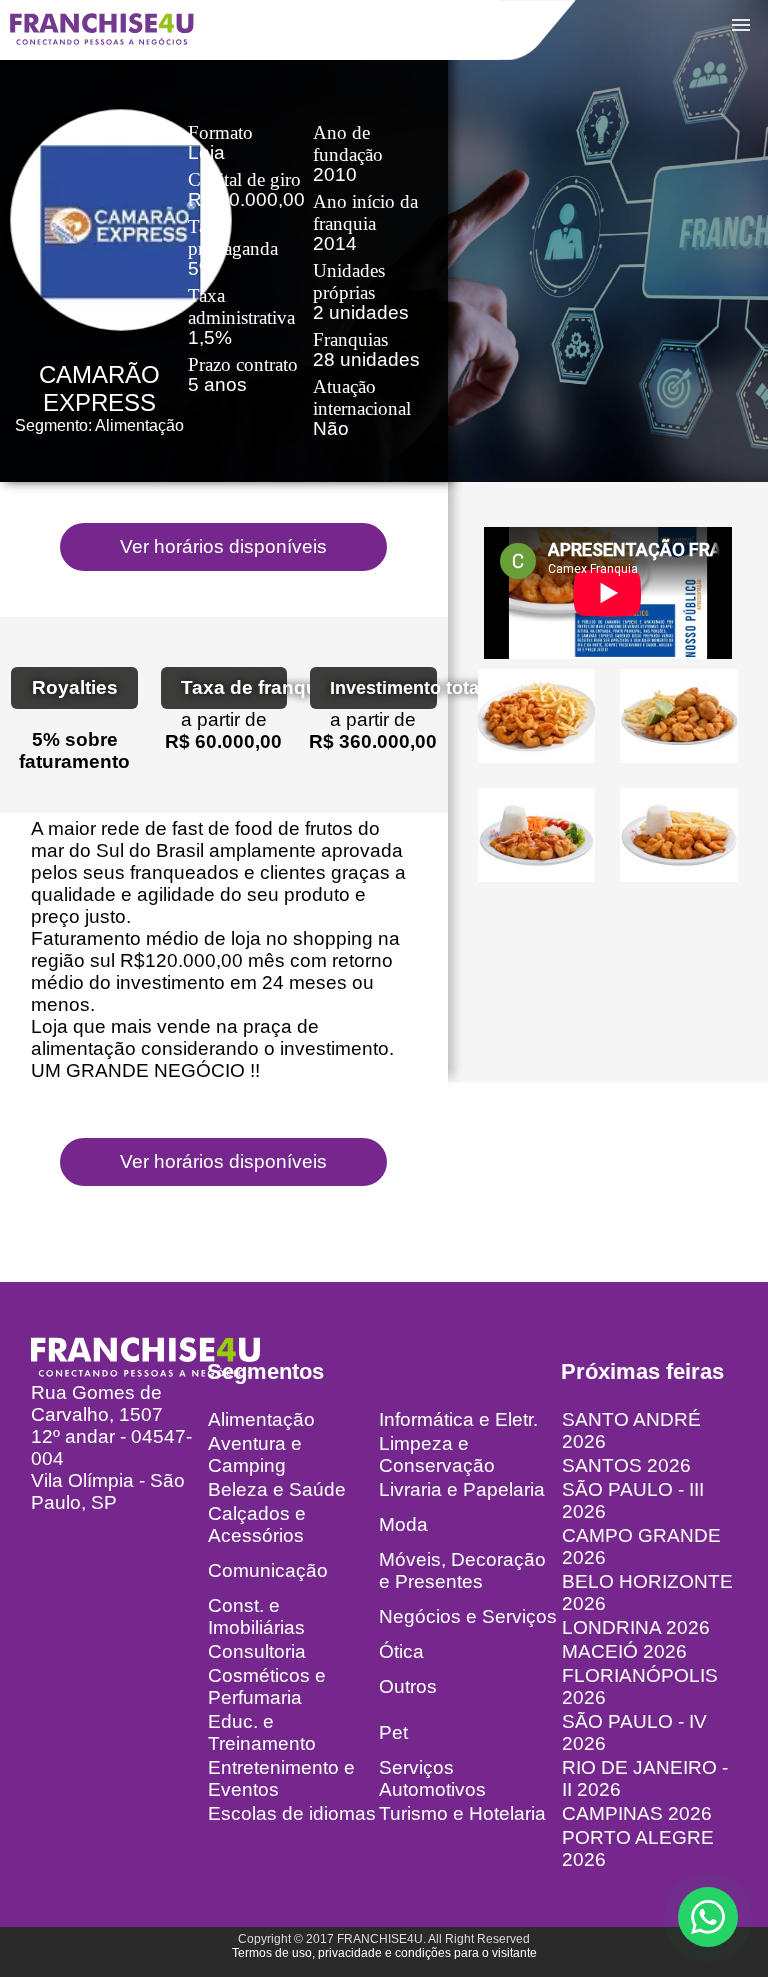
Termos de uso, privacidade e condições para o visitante (384, 1953)
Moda (403, 1524)
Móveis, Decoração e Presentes (462, 1570)
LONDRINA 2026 (636, 1627)
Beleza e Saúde (277, 1489)
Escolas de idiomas (292, 1813)
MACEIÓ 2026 (624, 1651)
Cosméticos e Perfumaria (267, 1686)
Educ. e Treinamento (262, 1732)
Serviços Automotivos (432, 1778)
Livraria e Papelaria (462, 1489)
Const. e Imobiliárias (256, 1616)
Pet (393, 1732)
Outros (408, 1686)
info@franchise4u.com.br (138, 1524)
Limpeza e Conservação (437, 1454)
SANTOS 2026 (626, 1465)
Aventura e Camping (255, 1454)
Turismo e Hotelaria (462, 1813)
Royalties (75, 687)
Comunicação (268, 1570)
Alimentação (261, 1419)
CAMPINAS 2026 (637, 1813)
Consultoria (257, 1651)
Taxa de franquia (234, 687)
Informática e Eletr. (458, 1419)
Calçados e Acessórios (257, 1524)
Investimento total (383, 688)
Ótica (401, 1651)
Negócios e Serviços (468, 1616)
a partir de (224, 719)
